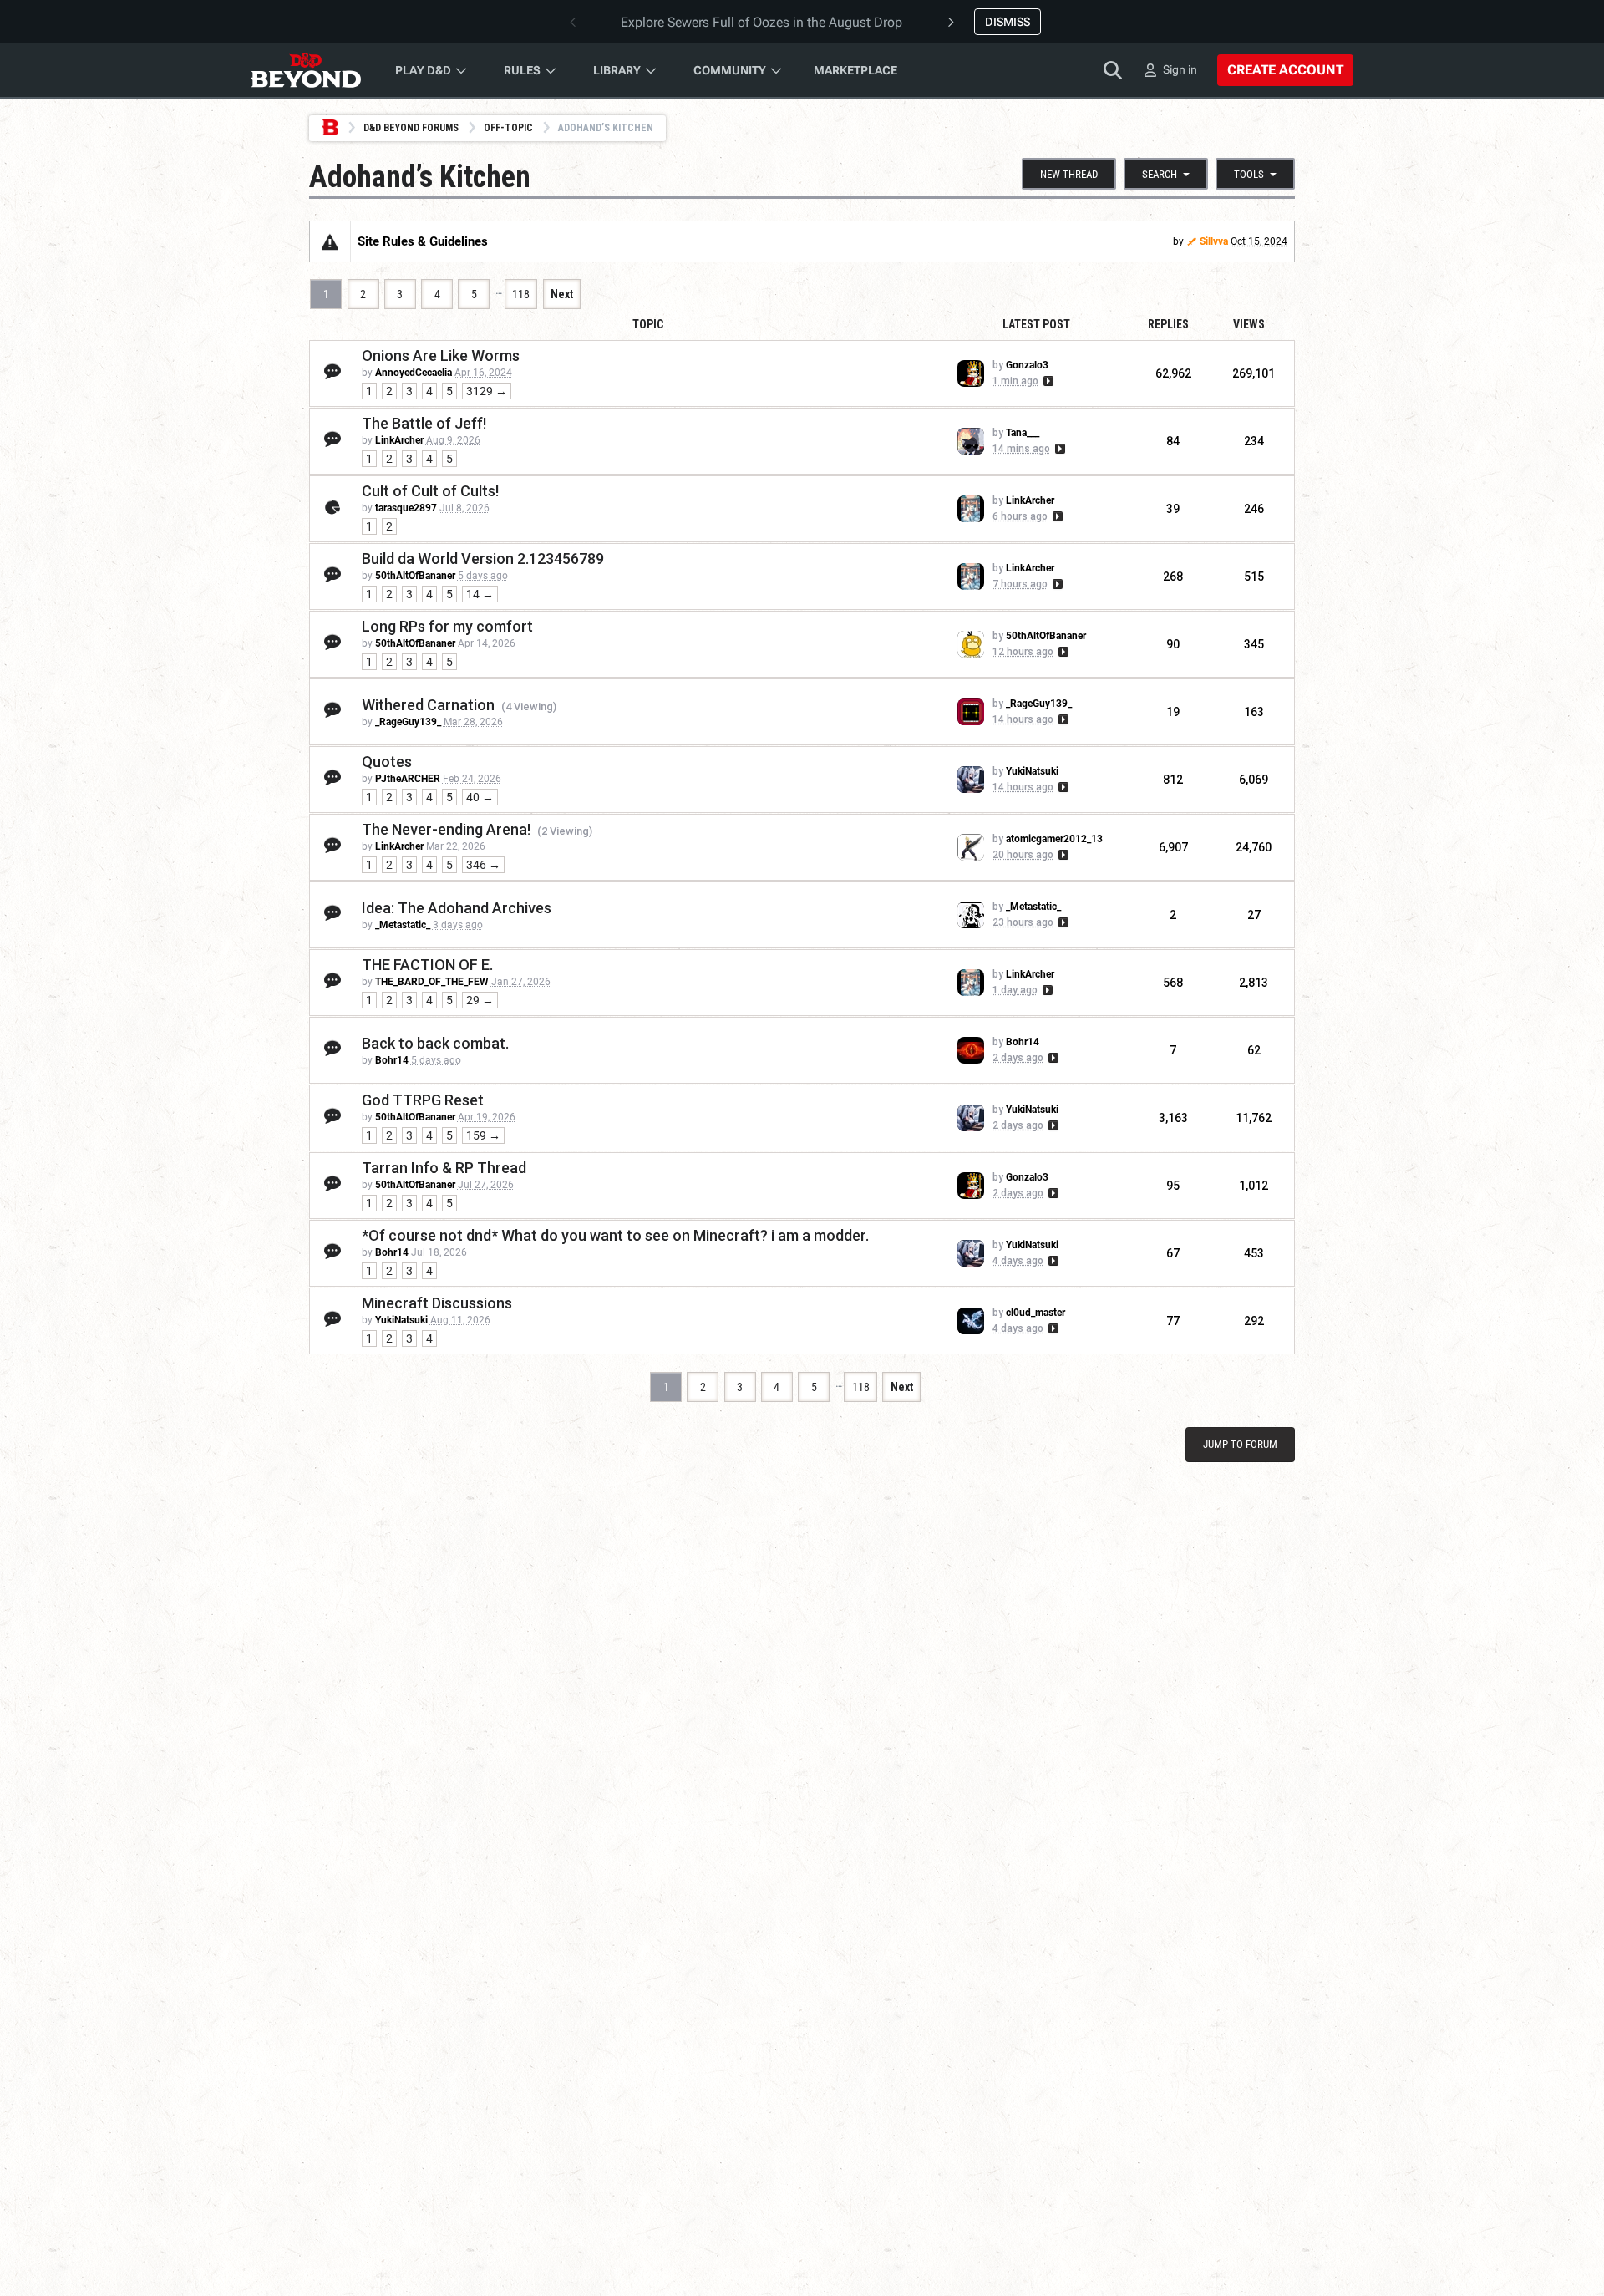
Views (1249, 324)
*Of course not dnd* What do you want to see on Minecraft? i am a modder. (615, 1235)
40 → (480, 797)
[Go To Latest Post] (1047, 381)
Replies (1168, 324)
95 (1173, 1186)
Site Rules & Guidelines (423, 241)
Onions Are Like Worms (441, 356)
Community (730, 70)
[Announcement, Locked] (330, 241)
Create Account (1285, 70)
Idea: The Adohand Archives (457, 908)
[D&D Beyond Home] (306, 70)
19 (1173, 712)
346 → (483, 865)
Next (562, 294)
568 (1173, 983)
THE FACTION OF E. (427, 965)
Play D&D (423, 70)
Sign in (1180, 69)
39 (1173, 509)
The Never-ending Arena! (446, 829)
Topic (648, 324)
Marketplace (855, 70)
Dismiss (1008, 22)
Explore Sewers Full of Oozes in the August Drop (761, 22)
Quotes (387, 762)
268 (1173, 577)
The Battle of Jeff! (424, 423)
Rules (522, 70)
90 (1173, 644)
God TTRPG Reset (423, 1100)
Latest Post (1036, 324)
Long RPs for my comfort (447, 626)
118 (521, 294)
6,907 (1173, 847)
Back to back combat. (435, 1043)
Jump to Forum (1240, 1444)
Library (617, 70)
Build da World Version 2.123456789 (483, 559)
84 (1173, 441)
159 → (483, 1135)
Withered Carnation (428, 705)
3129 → (487, 391)
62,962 (1173, 373)
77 (1173, 1321)
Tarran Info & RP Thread (444, 1168)
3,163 (1173, 1118)
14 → (480, 594)
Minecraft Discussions (437, 1303)
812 (1173, 780)
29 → (480, 1000)
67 (1173, 1253)
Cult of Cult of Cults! (430, 491)
